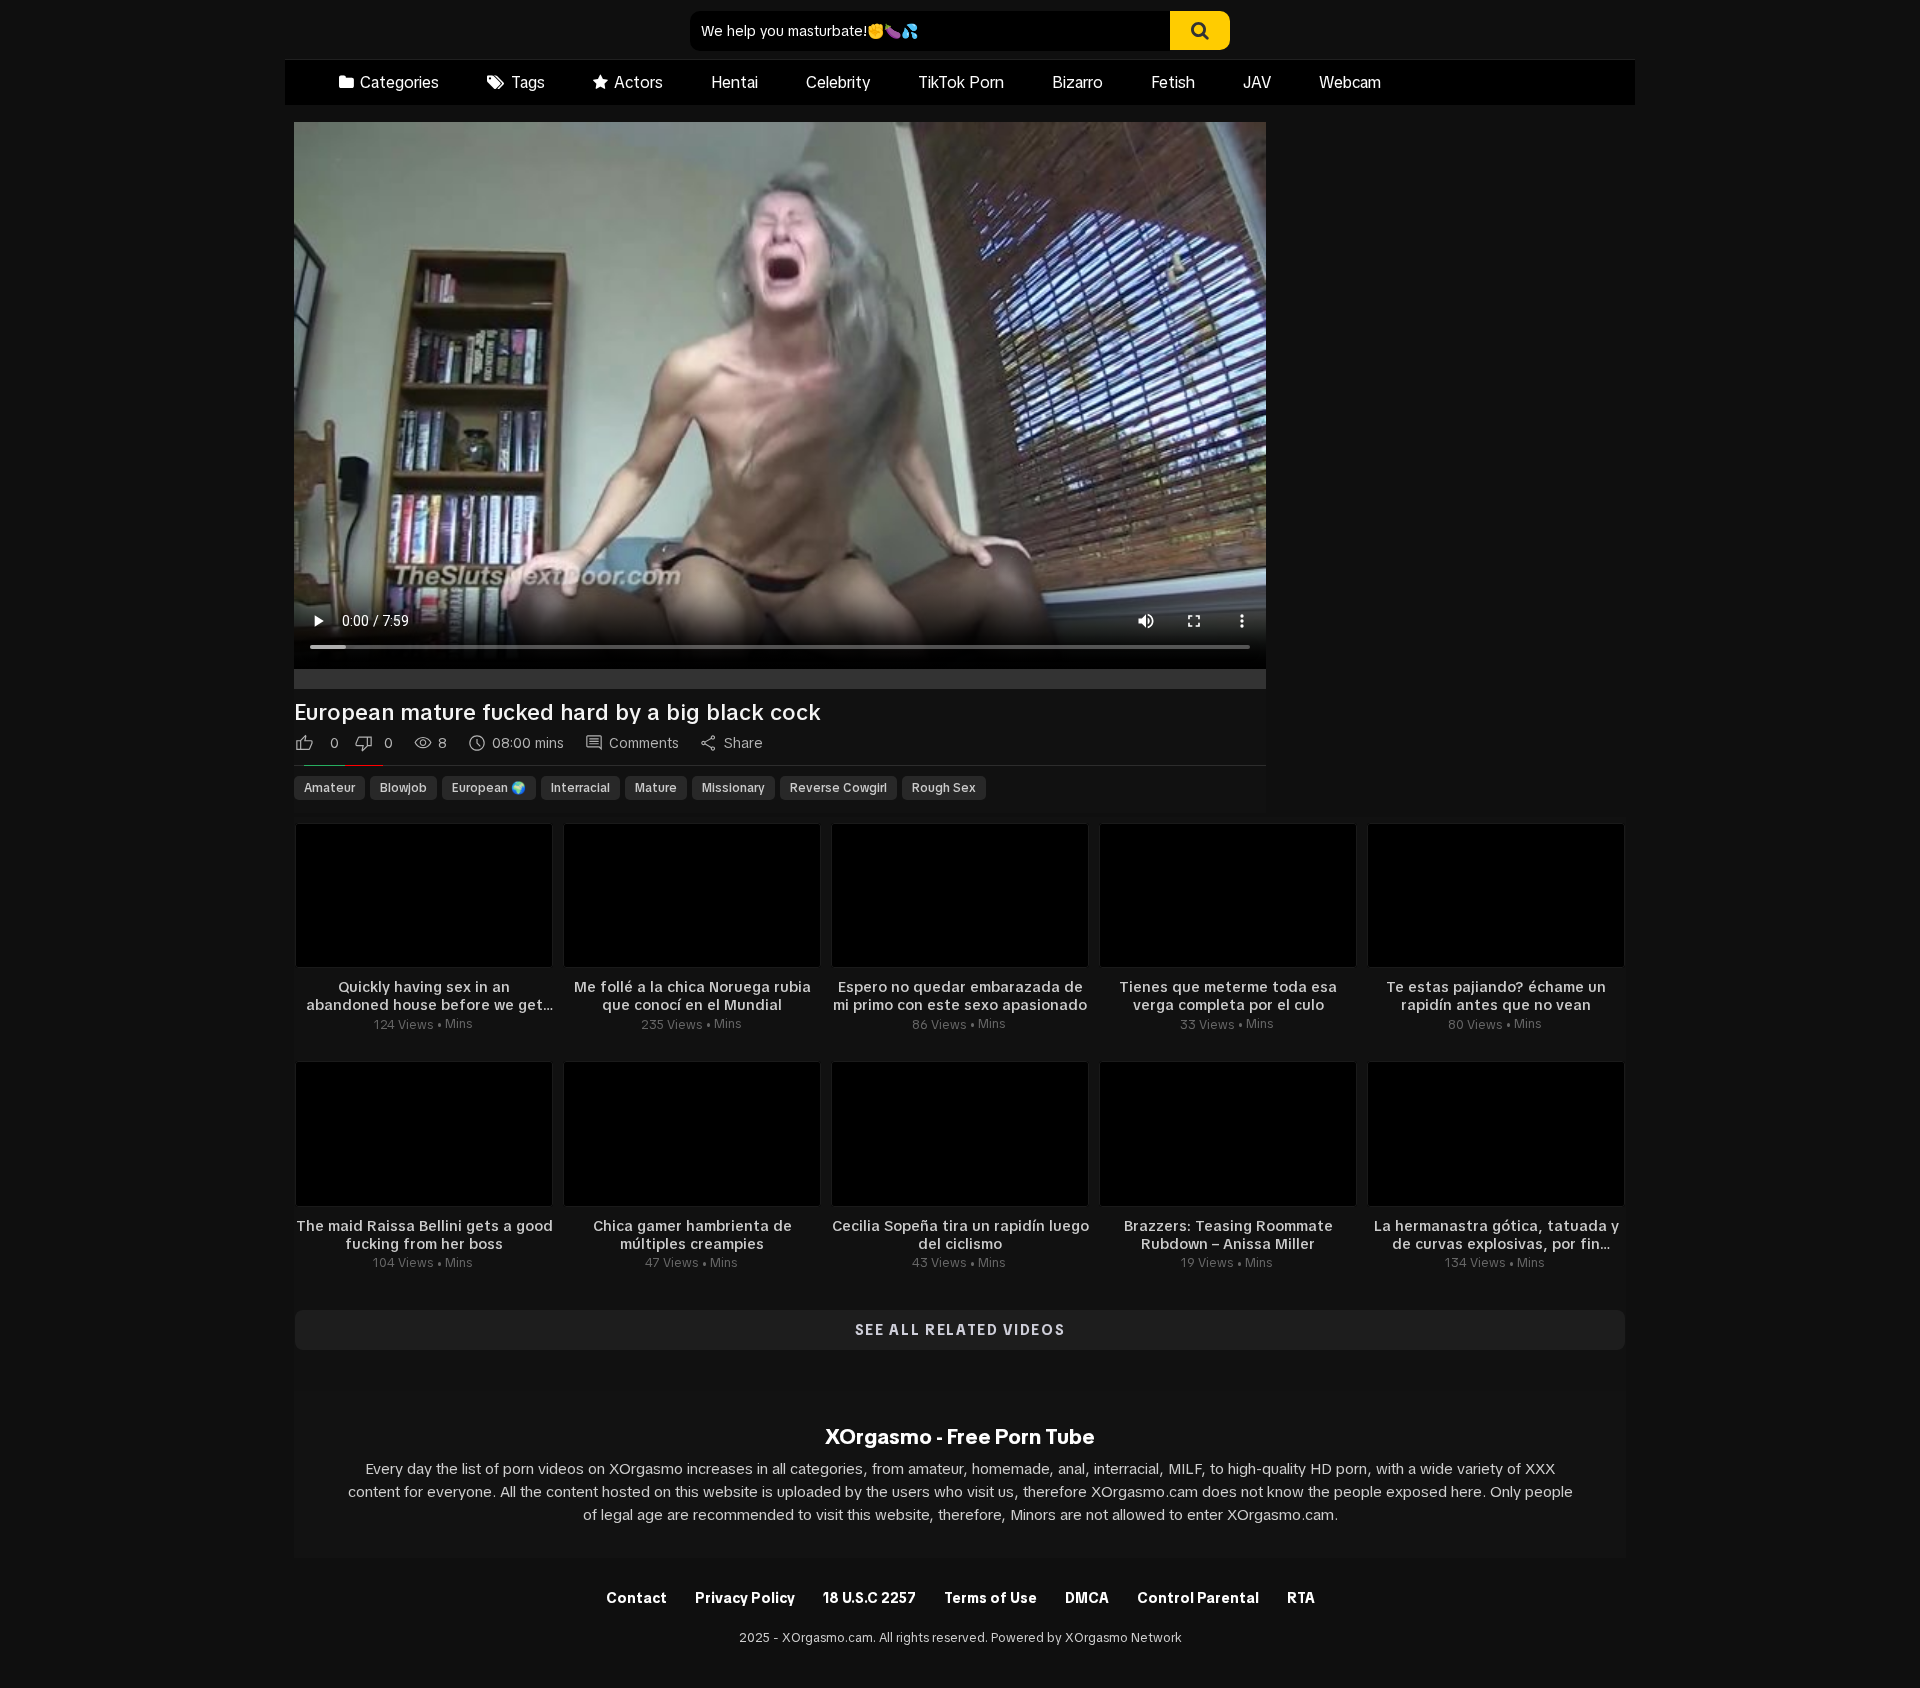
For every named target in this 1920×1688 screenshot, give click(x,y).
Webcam (1350, 82)
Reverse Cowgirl (838, 788)
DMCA (1087, 1598)
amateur (329, 788)
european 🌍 (489, 788)
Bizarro (1077, 82)
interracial (580, 788)
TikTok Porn (961, 82)
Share (743, 743)
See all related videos (960, 1330)
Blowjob (403, 788)
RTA (1301, 1598)
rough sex (944, 788)
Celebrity (838, 82)
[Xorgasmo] (420, 31)
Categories (399, 82)
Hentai (734, 82)
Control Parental (1198, 1598)
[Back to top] (1853, 1627)
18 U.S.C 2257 (869, 1598)
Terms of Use (990, 1598)
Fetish (1173, 82)
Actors (638, 82)
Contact (636, 1598)
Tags (528, 82)
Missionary (733, 788)
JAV (1257, 82)
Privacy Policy (745, 1598)
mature (656, 788)
